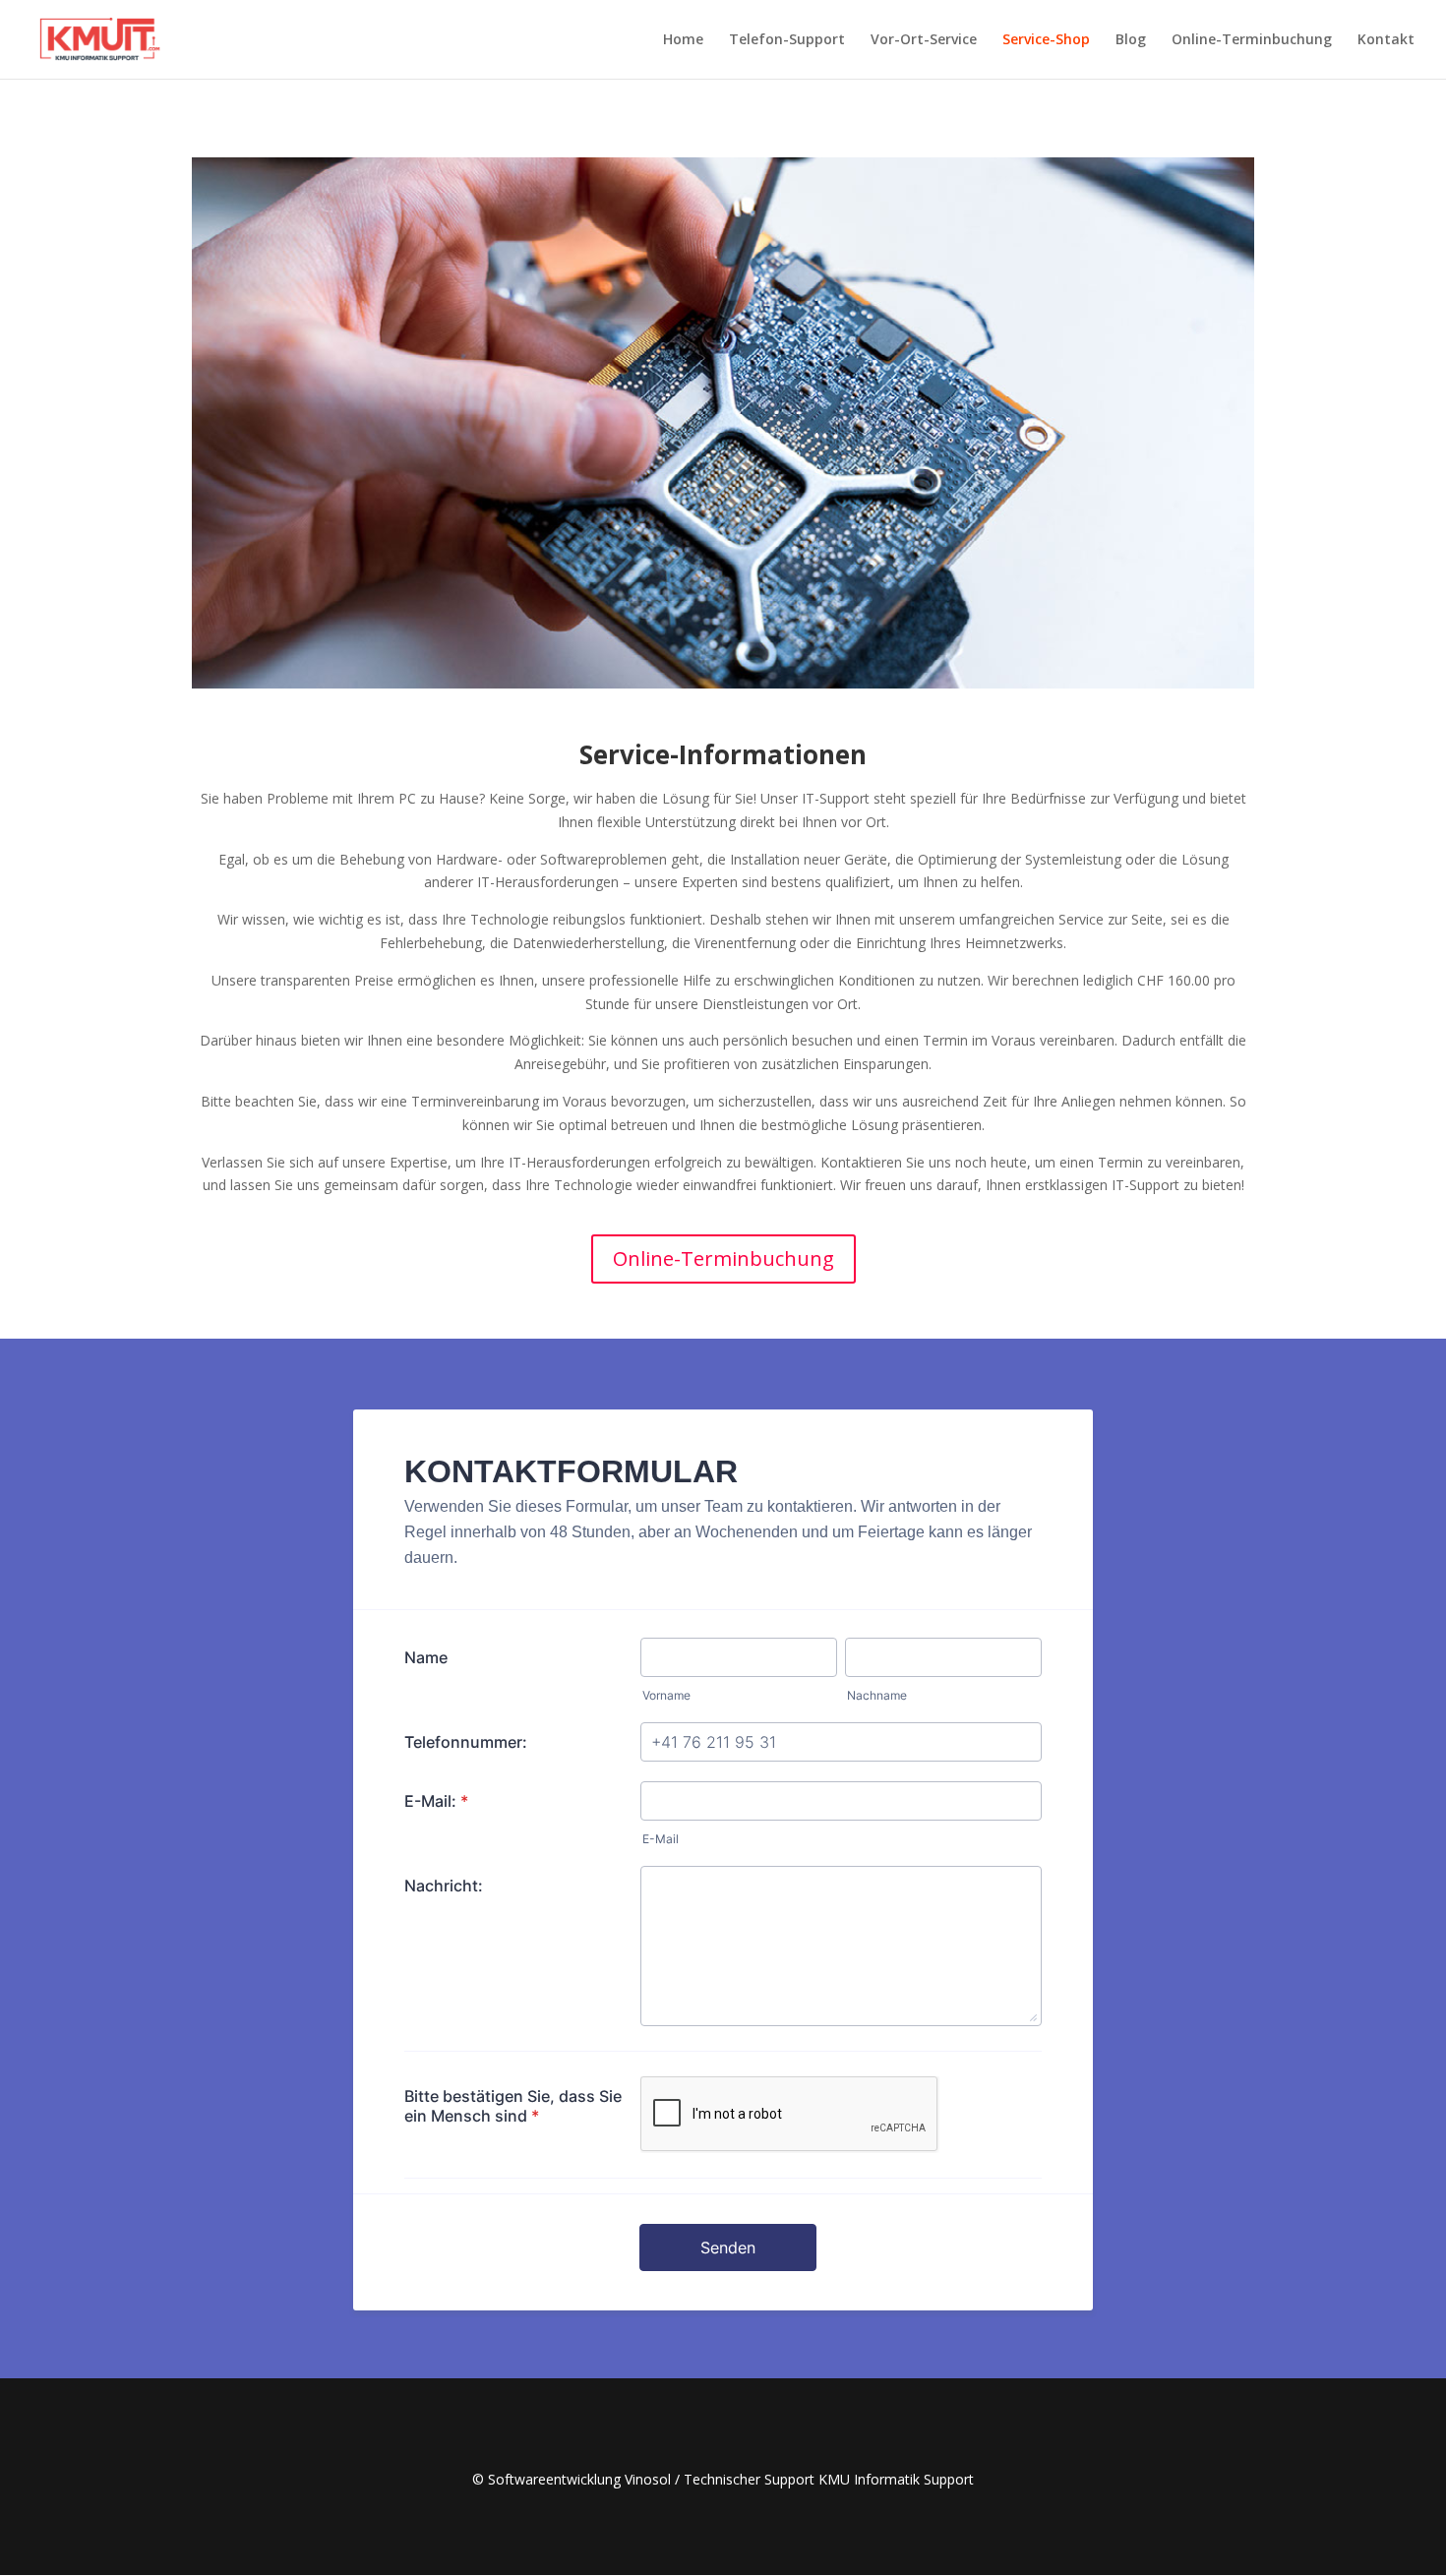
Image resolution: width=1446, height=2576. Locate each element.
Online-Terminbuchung (1252, 40)
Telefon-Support (787, 40)
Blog (1131, 40)
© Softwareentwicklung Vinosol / (578, 2479)
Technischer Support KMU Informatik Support (829, 2479)
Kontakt (1386, 40)
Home (683, 40)
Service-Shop (1046, 40)
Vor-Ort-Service (924, 40)
